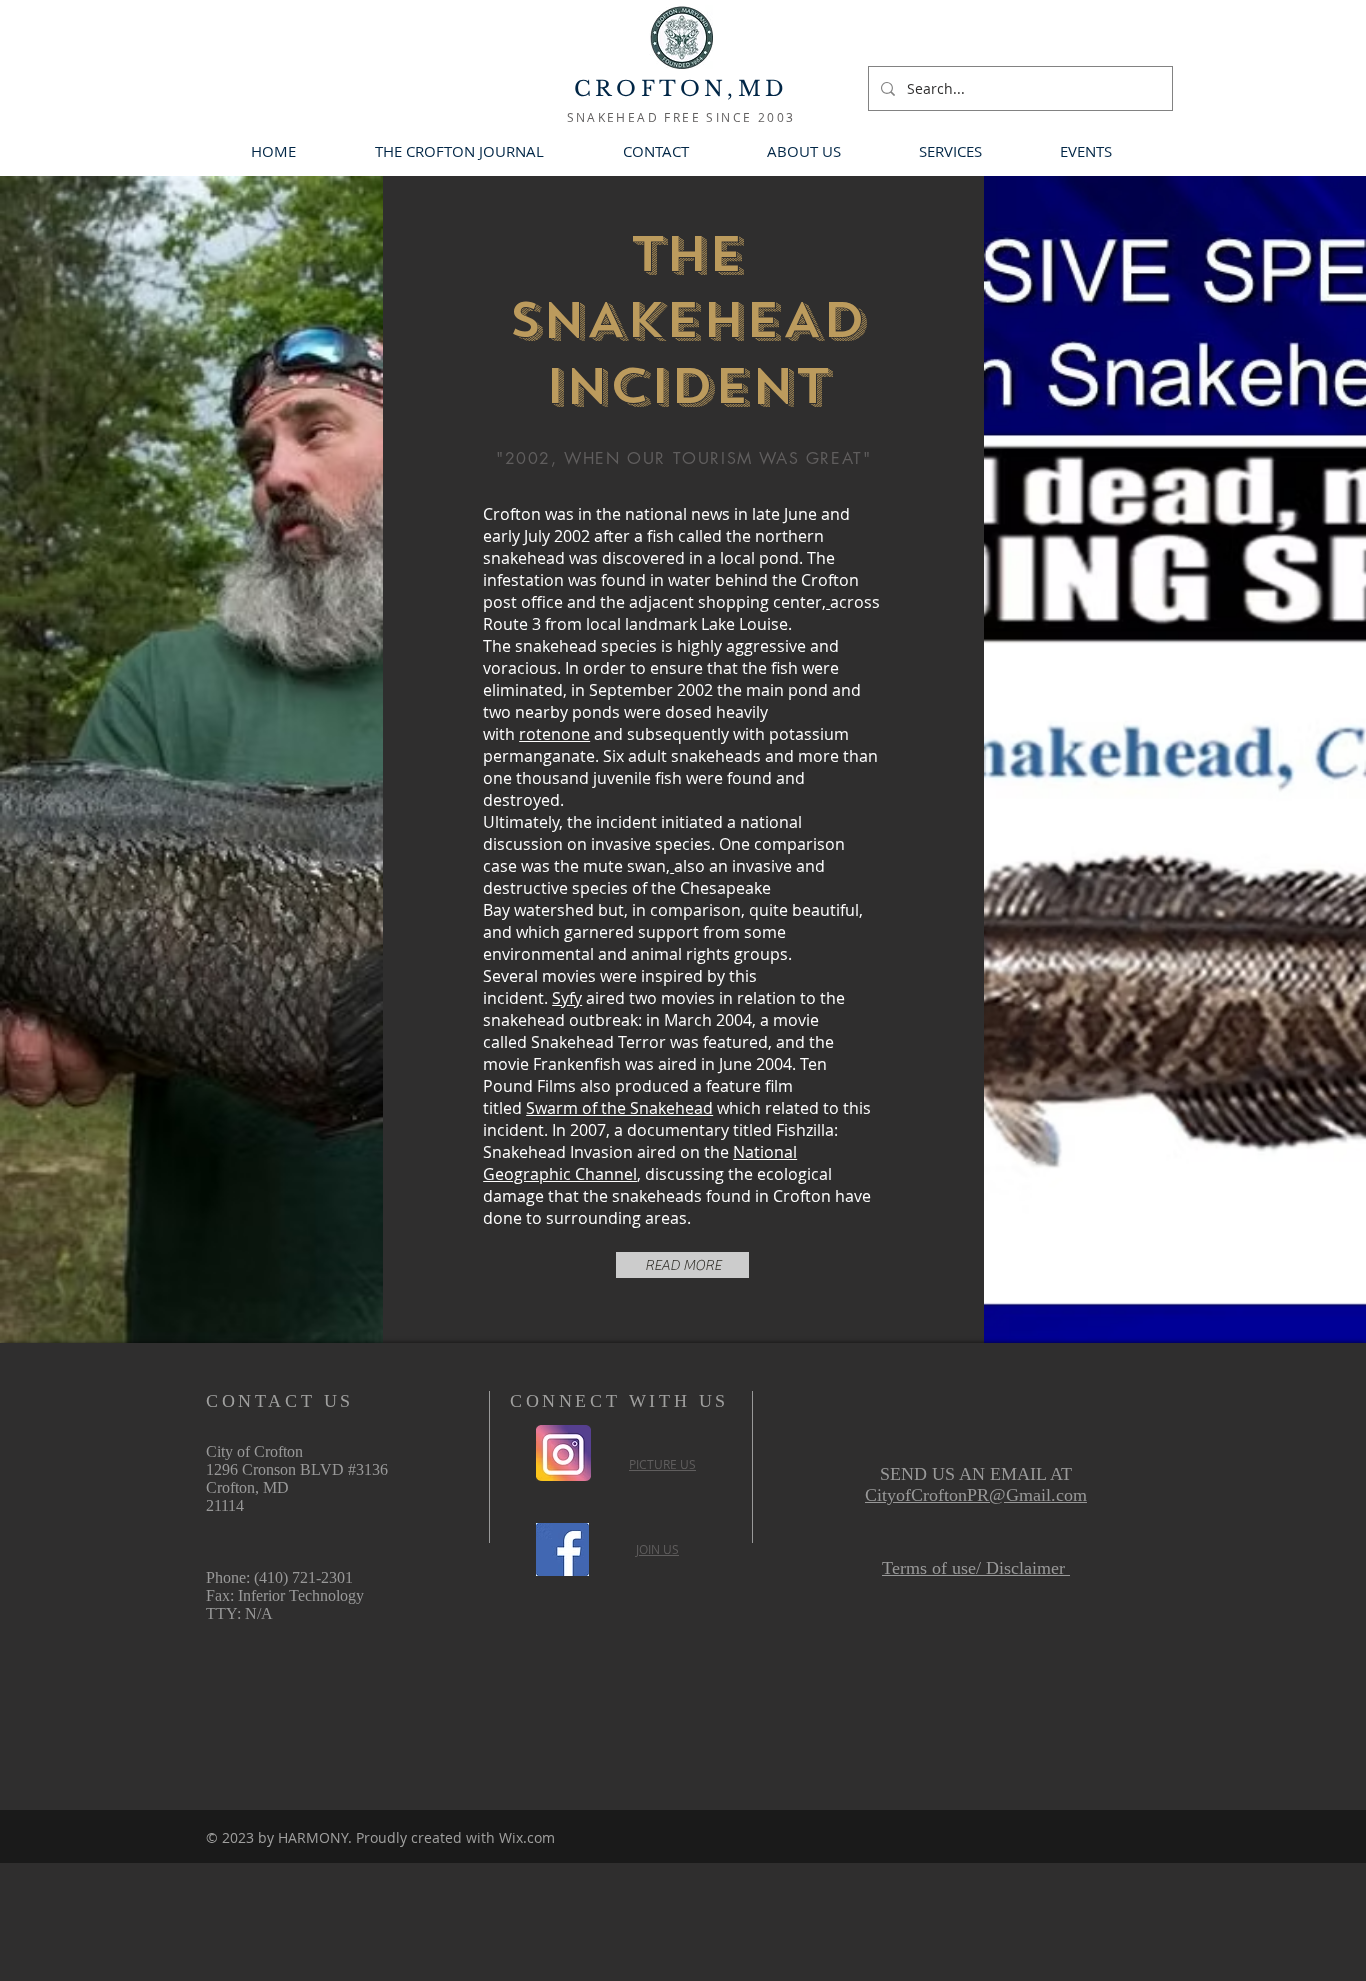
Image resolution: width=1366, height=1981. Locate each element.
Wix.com (527, 1837)
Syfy (567, 998)
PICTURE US (662, 1464)
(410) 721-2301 (303, 1577)
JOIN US (657, 1549)
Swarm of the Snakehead (619, 1108)
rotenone (554, 734)
